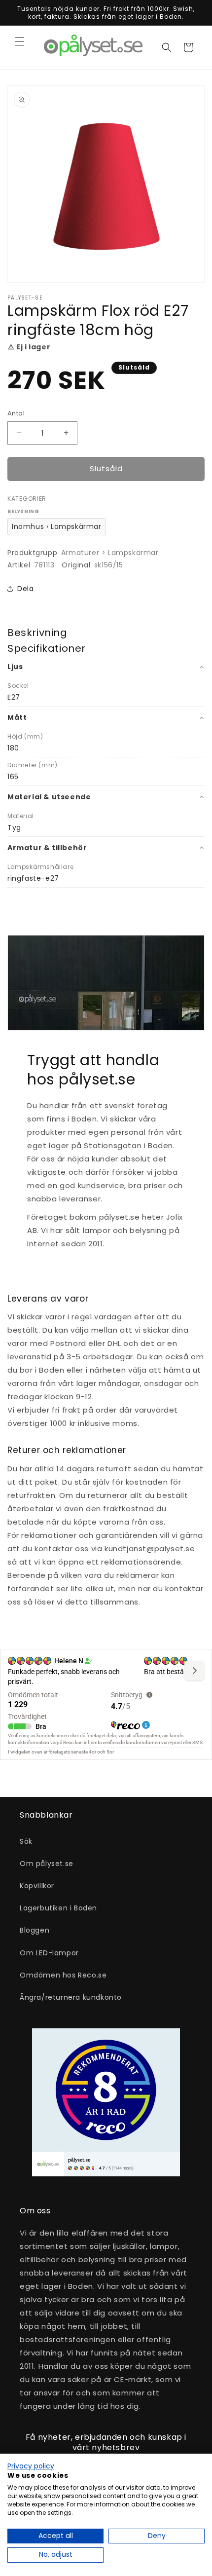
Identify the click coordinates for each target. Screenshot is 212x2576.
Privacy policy (31, 2466)
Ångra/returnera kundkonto (71, 1997)
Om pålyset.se (47, 1864)
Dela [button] (25, 589)
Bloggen (35, 1930)
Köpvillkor (37, 1886)
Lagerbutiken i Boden (58, 1908)
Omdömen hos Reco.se (63, 1975)
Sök (26, 1841)
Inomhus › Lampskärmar (57, 526)
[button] (20, 41)
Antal (16, 413)
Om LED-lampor (49, 1953)
